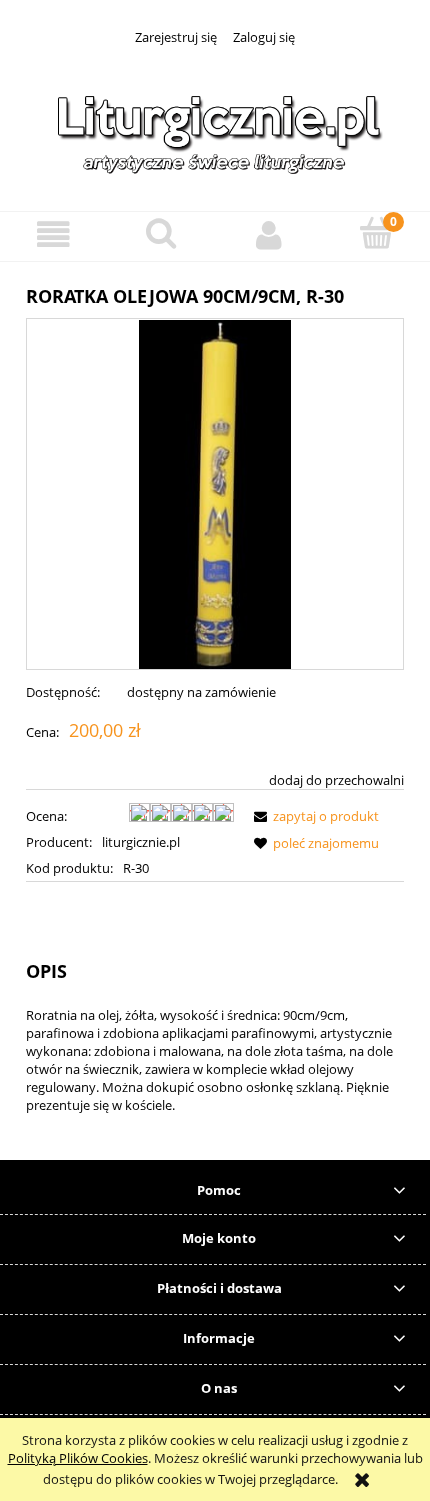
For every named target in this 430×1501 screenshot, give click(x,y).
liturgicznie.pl (141, 842)
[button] (54, 235)
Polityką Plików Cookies (78, 1458)
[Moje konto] (269, 235)
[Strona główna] (215, 129)
